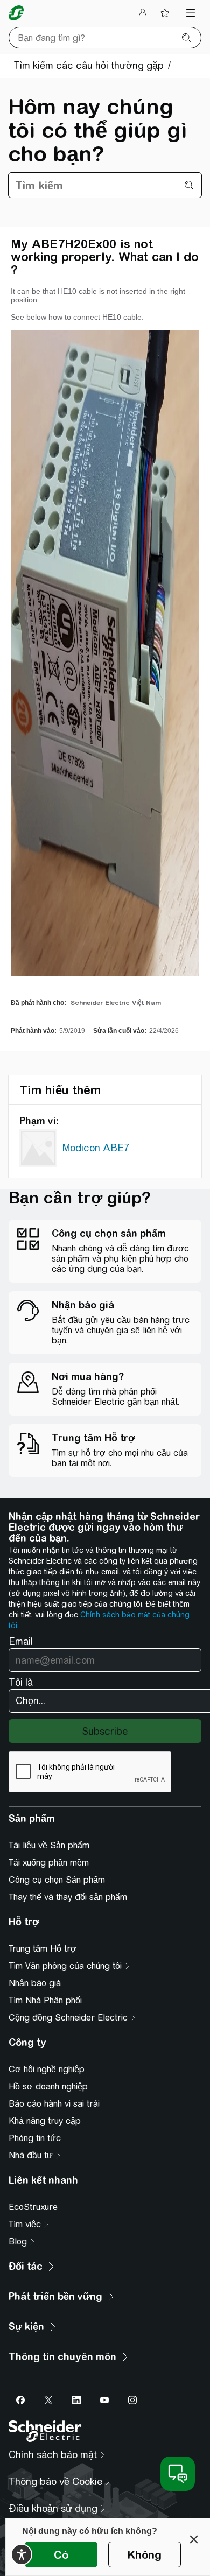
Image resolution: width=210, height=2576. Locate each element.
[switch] (22, 2554)
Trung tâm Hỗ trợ (43, 1949)
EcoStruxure (33, 2207)
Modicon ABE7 (96, 1148)
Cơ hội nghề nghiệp (47, 2069)
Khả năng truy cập (45, 2121)
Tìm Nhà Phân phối (45, 2000)
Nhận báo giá (35, 1983)
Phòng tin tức (35, 2138)
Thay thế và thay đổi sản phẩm (68, 1897)
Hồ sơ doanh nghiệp (48, 2086)
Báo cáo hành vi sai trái (54, 2104)
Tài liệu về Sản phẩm (49, 1845)
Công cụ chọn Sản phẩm (57, 1880)
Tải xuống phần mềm (49, 1863)
